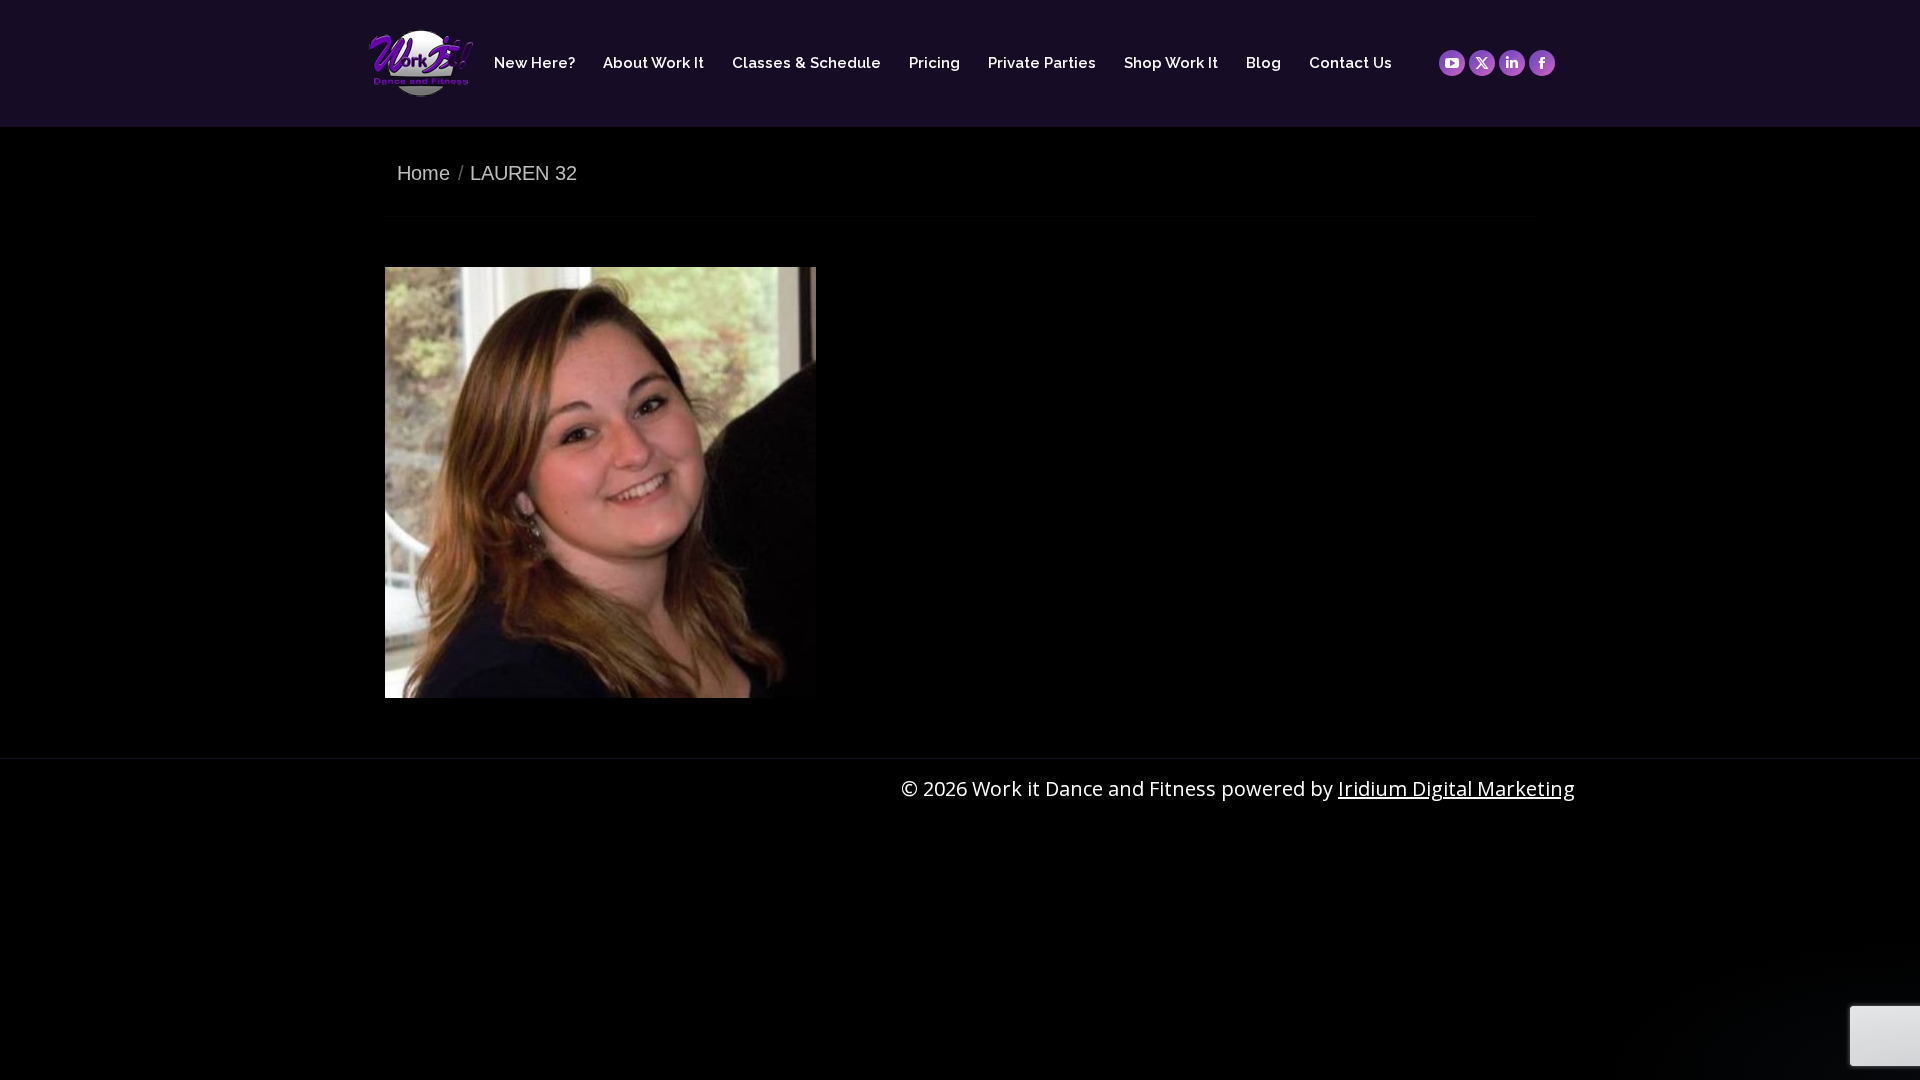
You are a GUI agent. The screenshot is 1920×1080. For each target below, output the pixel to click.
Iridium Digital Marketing (1456, 788)
